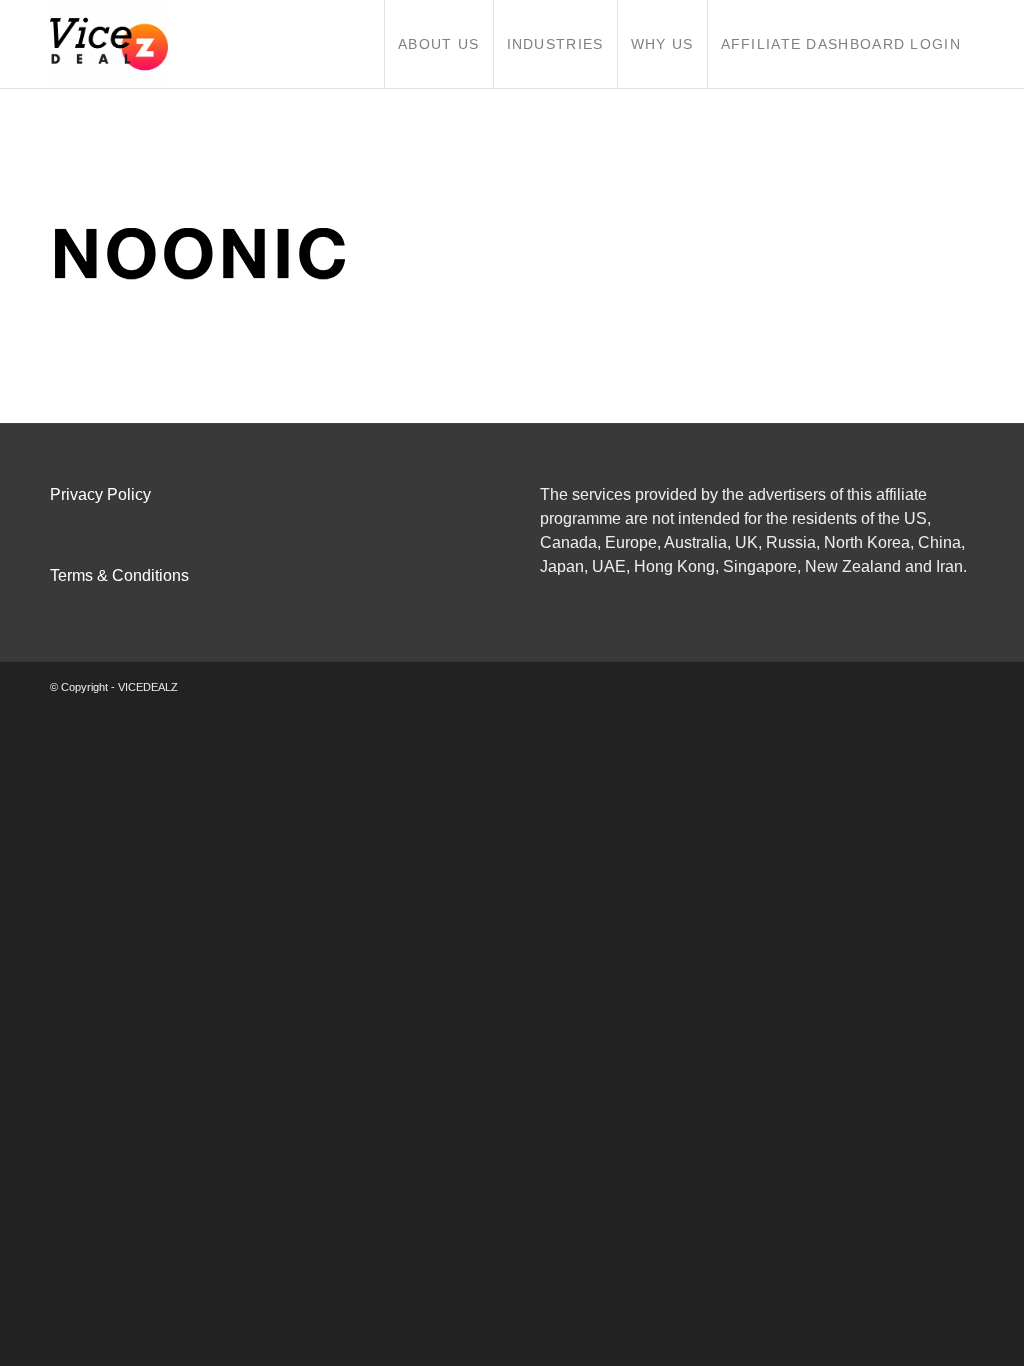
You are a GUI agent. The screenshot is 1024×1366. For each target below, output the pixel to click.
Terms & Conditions (119, 575)
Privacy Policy (100, 494)
